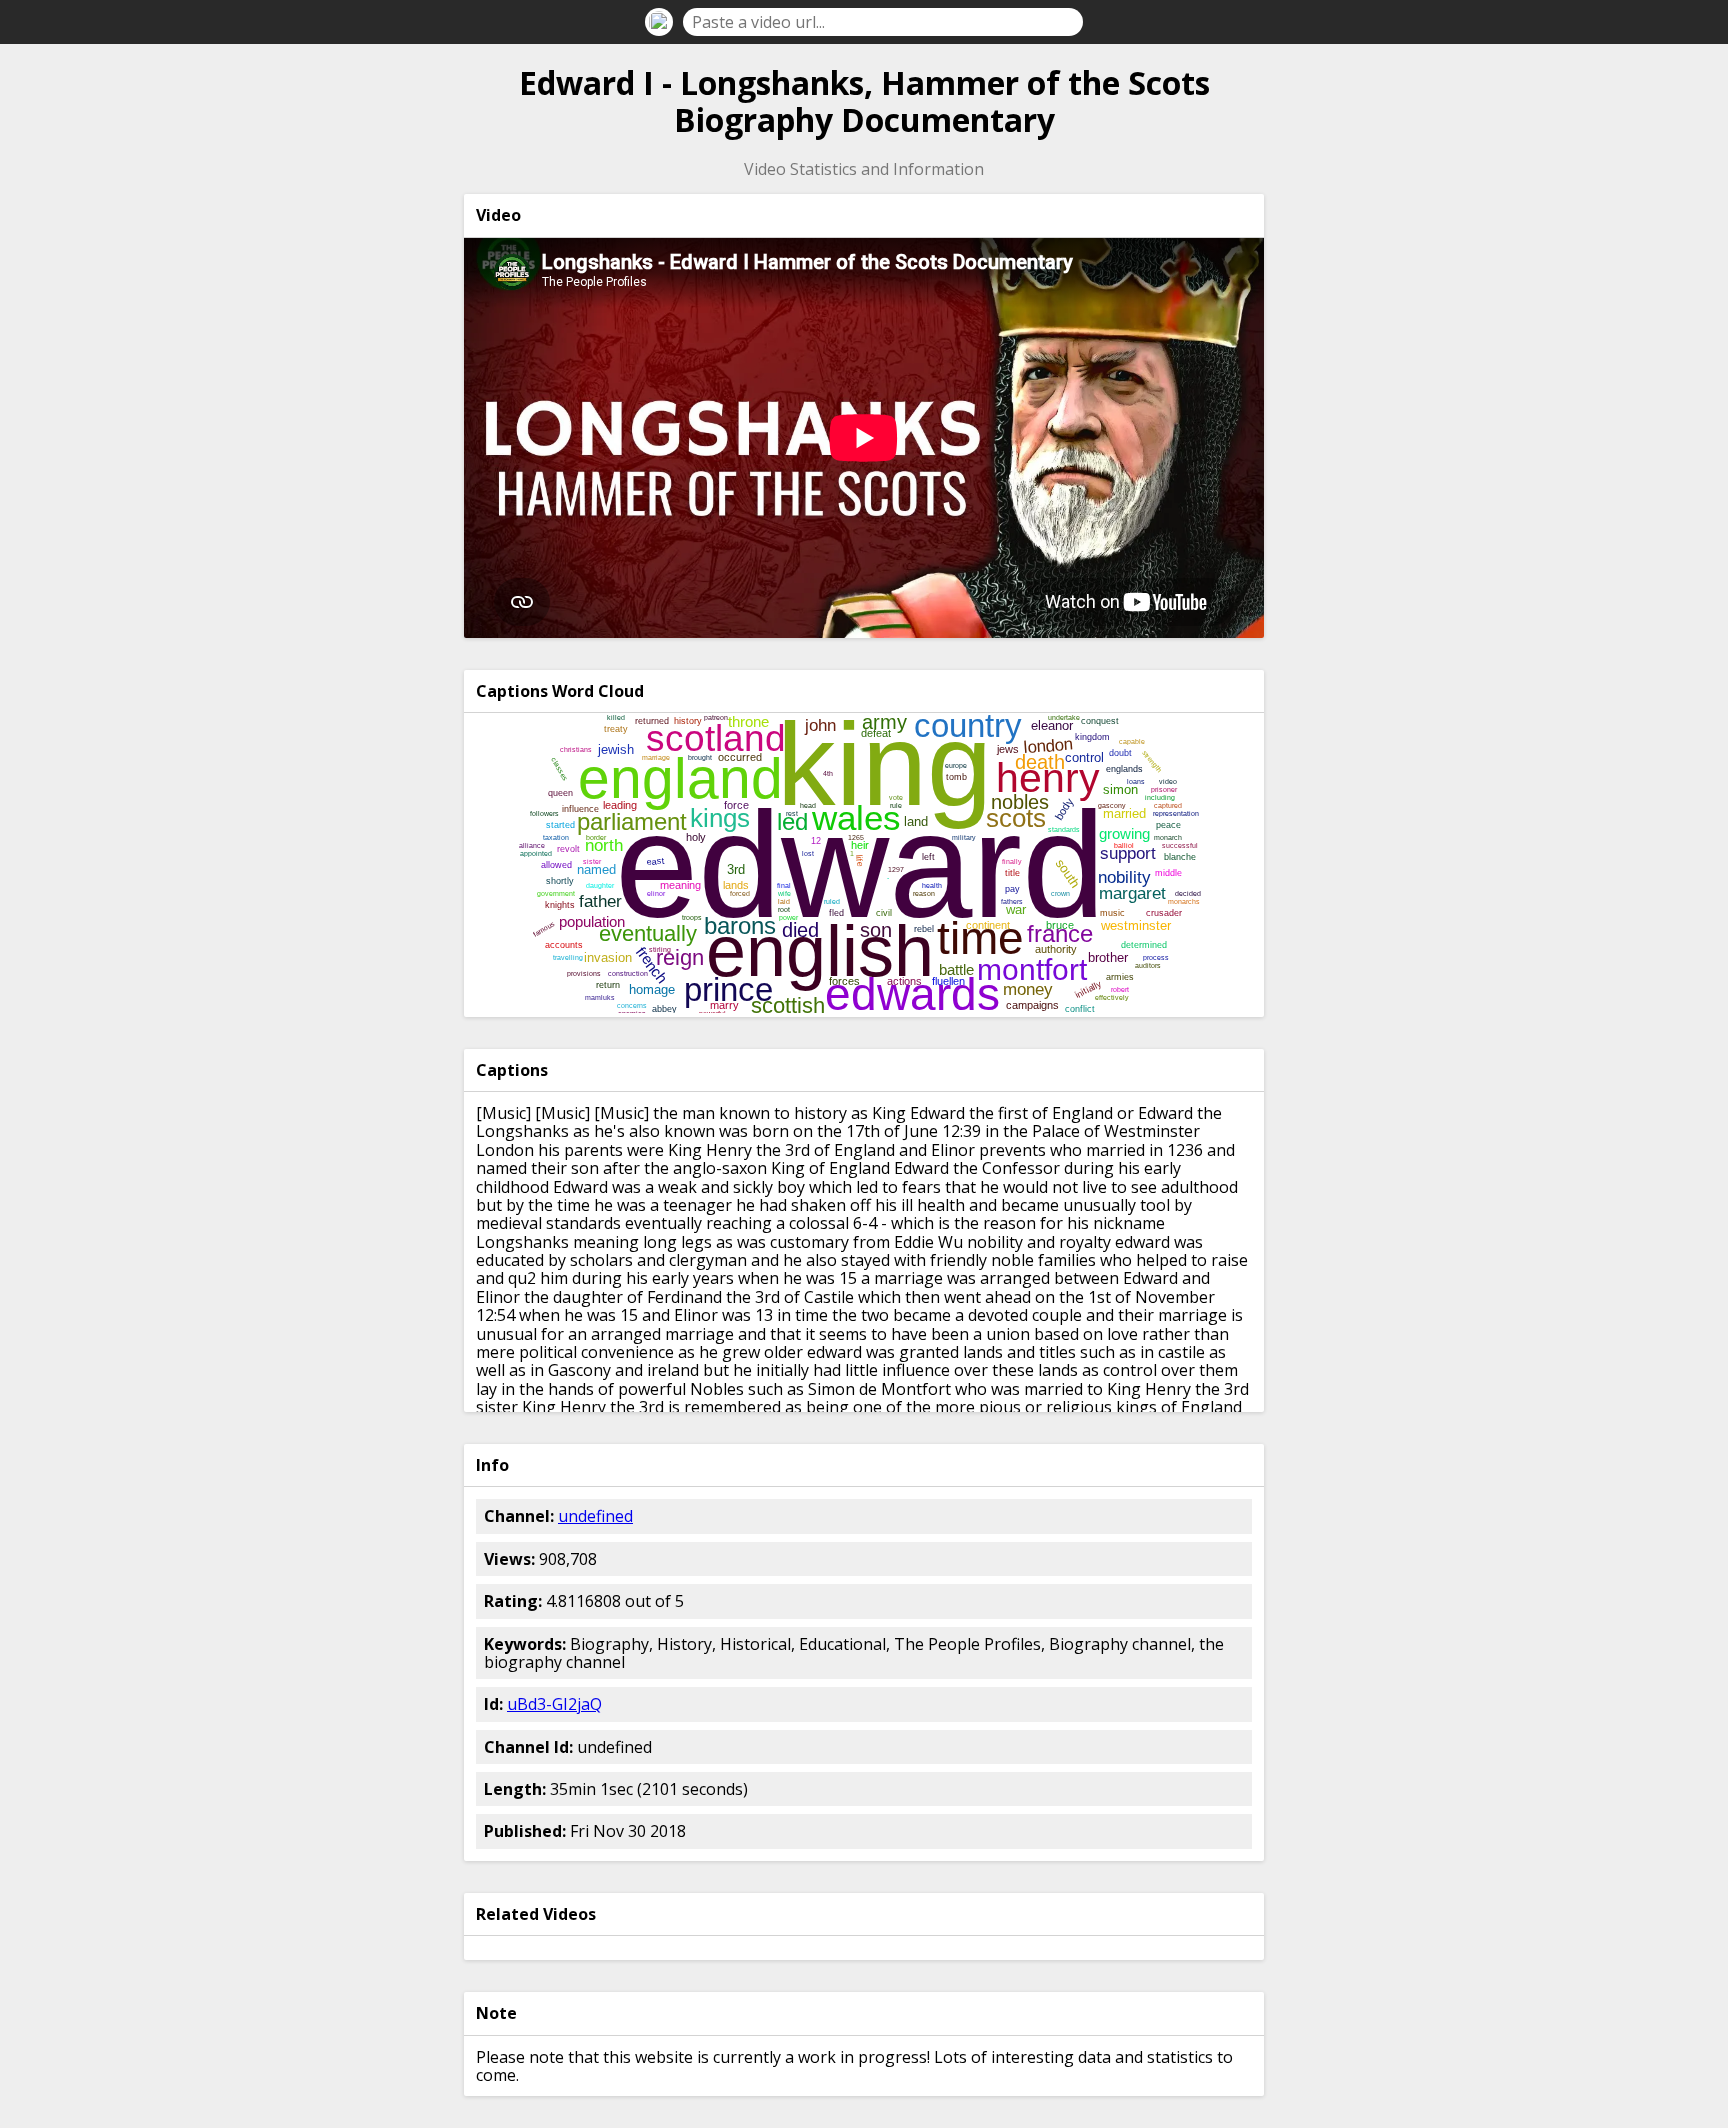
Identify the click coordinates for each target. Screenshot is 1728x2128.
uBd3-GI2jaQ (554, 1704)
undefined (595, 1516)
